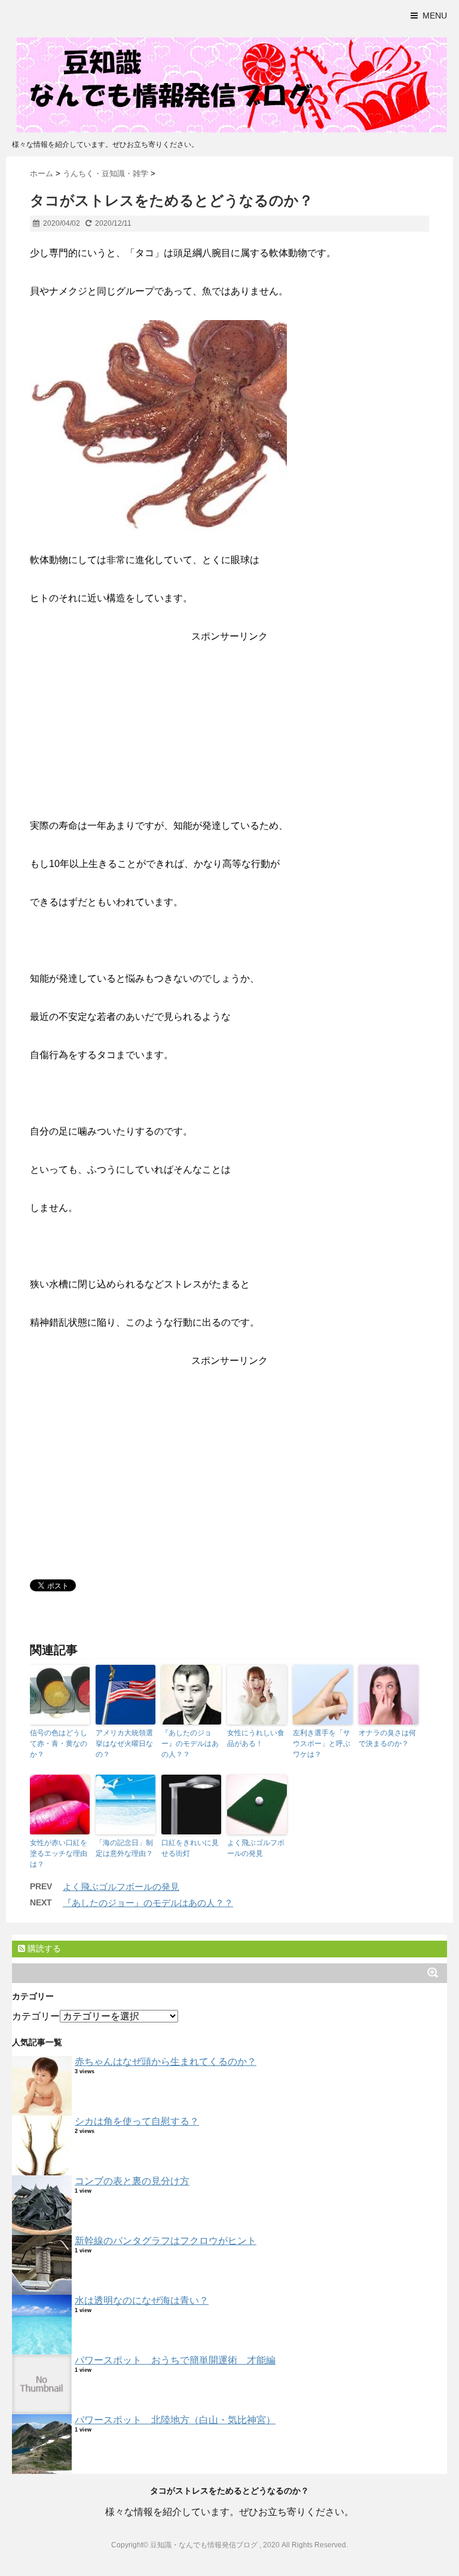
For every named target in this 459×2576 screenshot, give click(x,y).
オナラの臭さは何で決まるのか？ (387, 1738)
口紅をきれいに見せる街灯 (190, 1848)
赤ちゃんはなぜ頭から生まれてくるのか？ (166, 2062)
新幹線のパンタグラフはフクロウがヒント (166, 2241)
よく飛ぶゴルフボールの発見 (256, 1848)
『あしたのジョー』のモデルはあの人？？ (190, 1744)
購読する (43, 1948)
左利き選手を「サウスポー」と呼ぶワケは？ (322, 1744)
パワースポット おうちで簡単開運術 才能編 (175, 2360)
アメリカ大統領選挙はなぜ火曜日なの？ (124, 1744)
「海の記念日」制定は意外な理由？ (124, 1848)
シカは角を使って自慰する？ (137, 2121)
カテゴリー (36, 2016)
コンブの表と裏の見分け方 (132, 2181)
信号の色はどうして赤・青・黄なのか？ (59, 1744)
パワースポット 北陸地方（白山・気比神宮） (175, 2420)
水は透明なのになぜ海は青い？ (142, 2300)
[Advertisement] (229, 733)
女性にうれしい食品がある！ (256, 1738)
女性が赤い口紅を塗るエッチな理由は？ (59, 1853)
